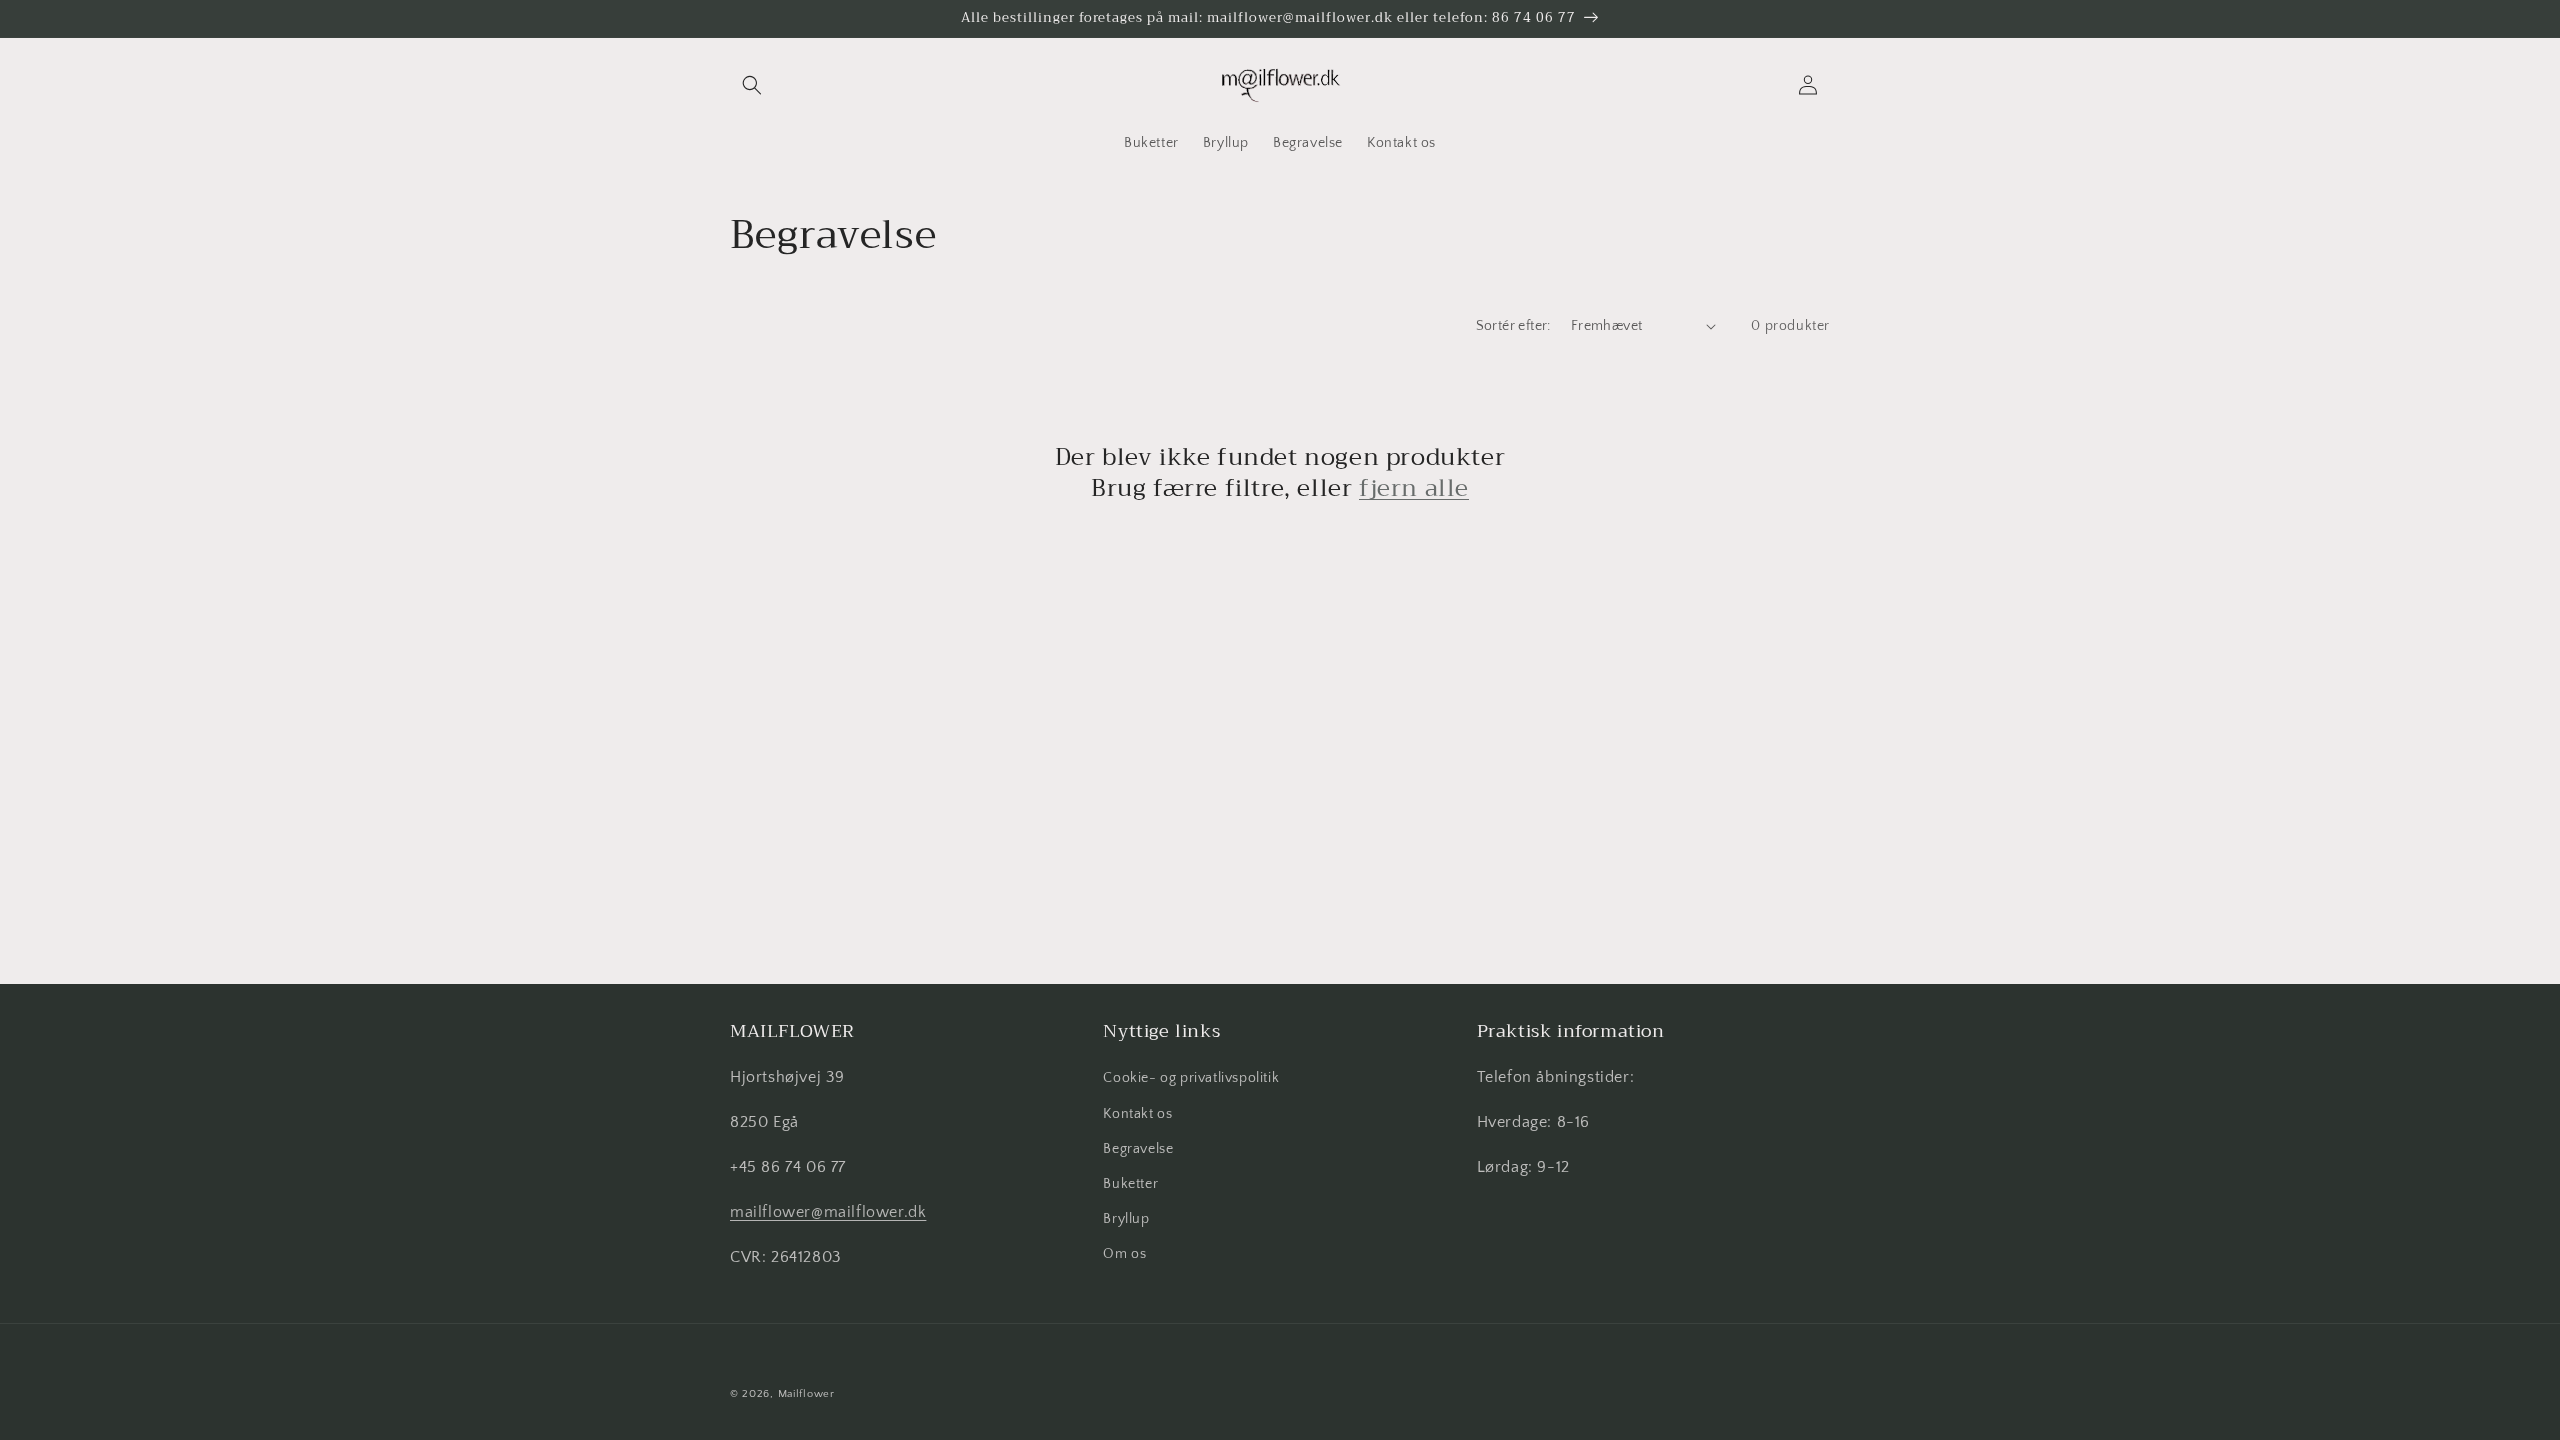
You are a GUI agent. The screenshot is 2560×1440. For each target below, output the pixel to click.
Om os (1124, 1254)
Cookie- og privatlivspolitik (1191, 1078)
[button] (752, 85)
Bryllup (1126, 1219)
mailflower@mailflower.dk (828, 1212)
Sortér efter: (1513, 326)
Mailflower (806, 1394)
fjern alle (1414, 488)
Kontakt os (1137, 1114)
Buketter (1130, 1184)
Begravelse (1138, 1149)
